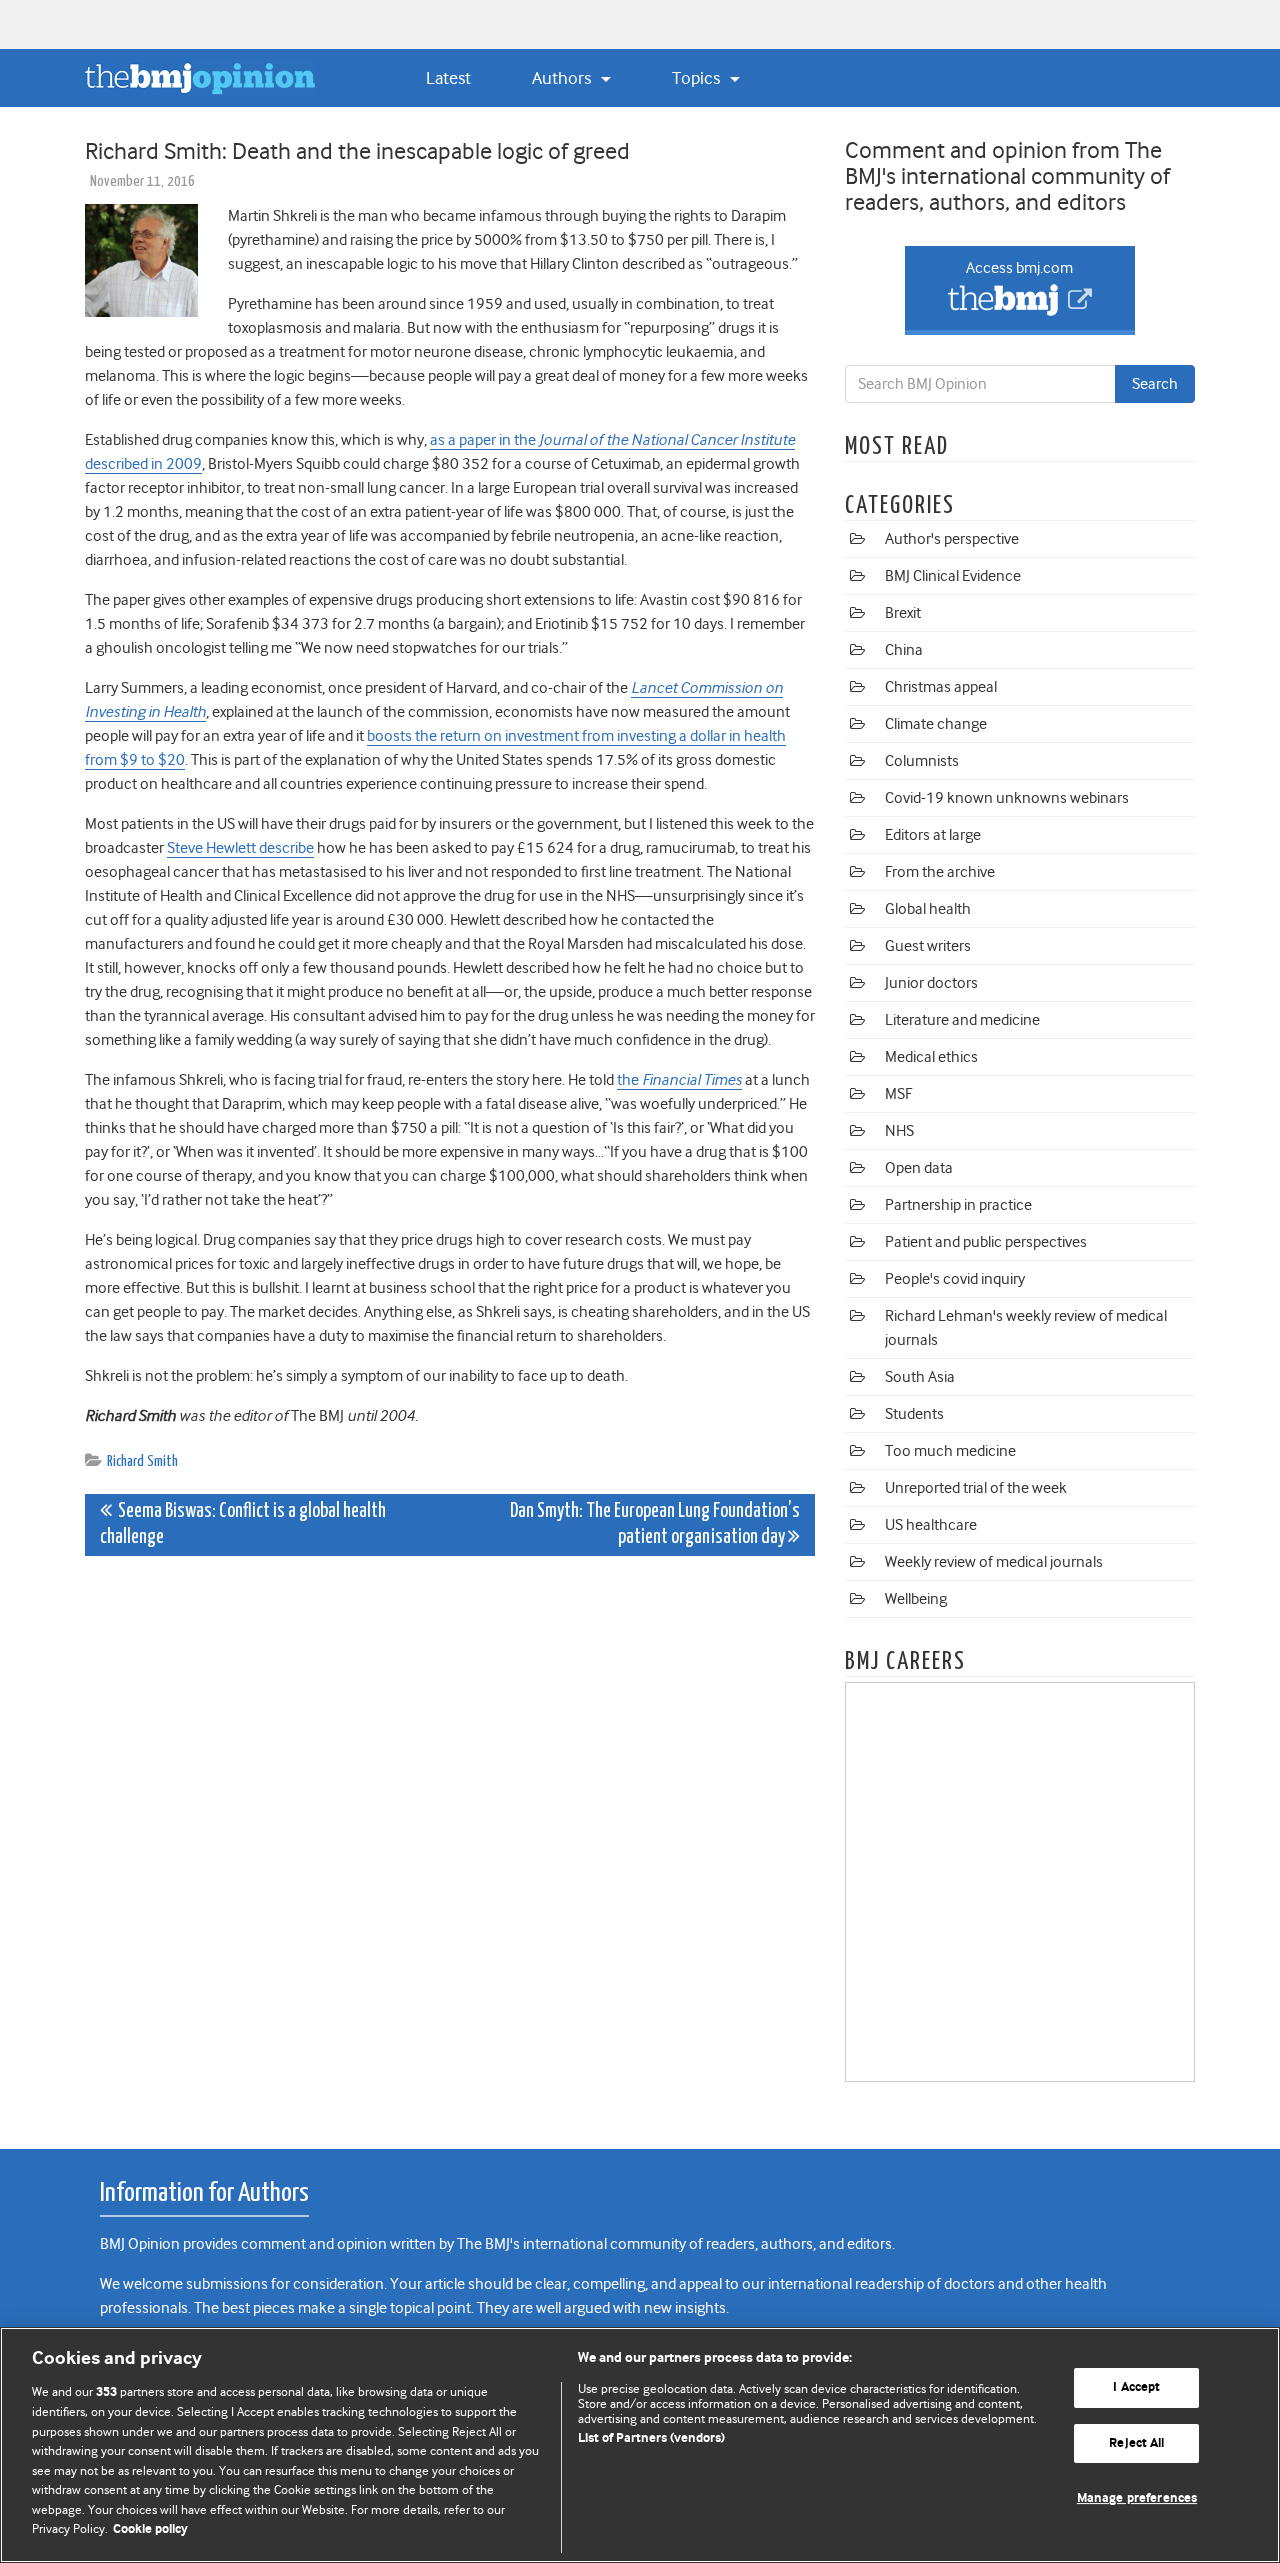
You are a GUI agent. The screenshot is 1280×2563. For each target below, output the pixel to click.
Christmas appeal (941, 687)
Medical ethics (931, 1057)
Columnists (922, 761)
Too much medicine (950, 1451)
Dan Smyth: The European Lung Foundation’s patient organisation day (655, 1524)
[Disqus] (450, 1821)
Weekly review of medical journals (994, 1562)
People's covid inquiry (955, 1279)
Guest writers (928, 946)
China (904, 650)
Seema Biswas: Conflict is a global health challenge (243, 1524)
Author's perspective (952, 539)
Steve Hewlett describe (240, 848)
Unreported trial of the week (976, 1488)
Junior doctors (931, 983)
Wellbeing (916, 1599)
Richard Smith (142, 1461)
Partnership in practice (958, 1205)
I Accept (1136, 2387)
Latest (448, 78)
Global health (928, 909)
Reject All (1136, 2443)
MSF (898, 1094)
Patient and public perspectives (986, 1242)
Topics (698, 78)
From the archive (940, 872)
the (679, 1080)
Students (914, 1414)
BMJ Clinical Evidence (953, 576)
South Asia (920, 1377)
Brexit (903, 613)
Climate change (936, 724)
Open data (919, 1168)
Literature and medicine (962, 1020)
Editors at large (933, 835)
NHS (899, 1131)
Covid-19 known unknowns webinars (1007, 798)
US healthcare (931, 1525)
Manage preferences (1137, 2498)
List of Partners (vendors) (651, 2438)
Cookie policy (150, 2529)
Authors (563, 78)
